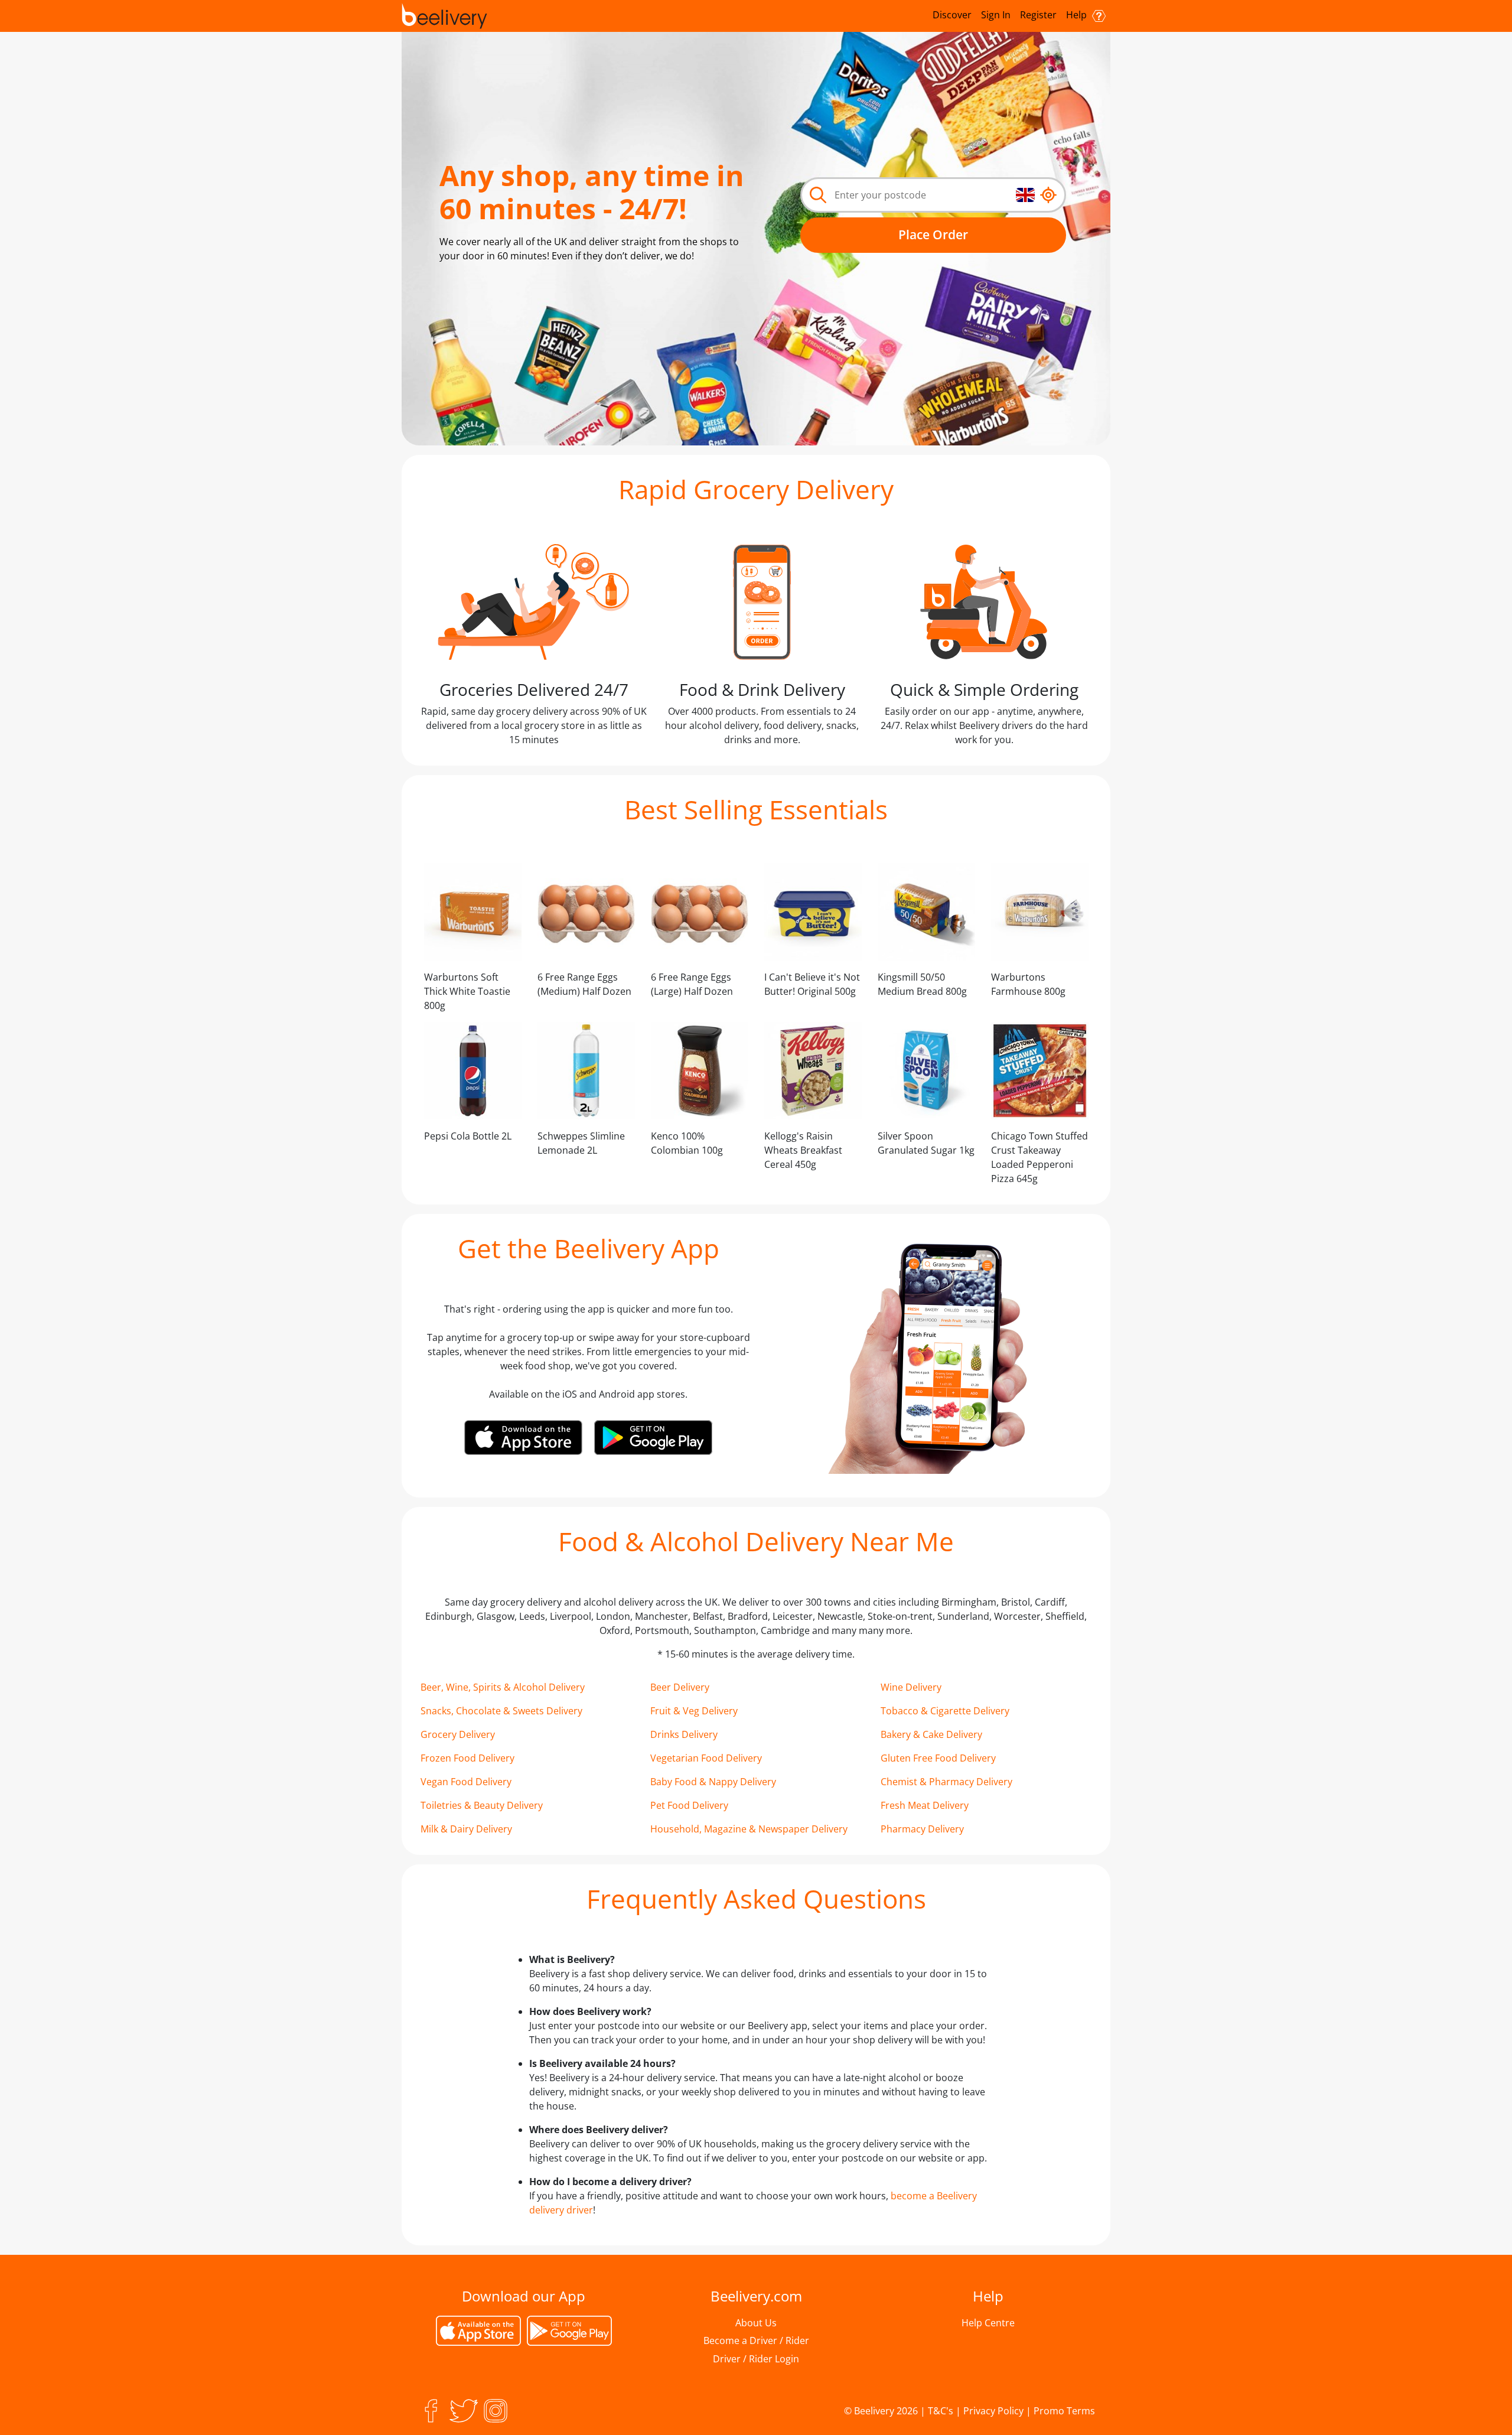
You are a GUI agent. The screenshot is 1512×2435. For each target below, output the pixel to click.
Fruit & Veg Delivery (694, 1711)
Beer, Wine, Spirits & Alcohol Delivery (503, 1687)
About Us (756, 2323)
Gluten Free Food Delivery (938, 1758)
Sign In (996, 15)
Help (1078, 15)
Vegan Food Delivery (466, 1782)
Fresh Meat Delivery (925, 1805)
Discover (952, 15)
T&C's (941, 2411)
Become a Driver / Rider (756, 2340)
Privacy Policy (993, 2411)
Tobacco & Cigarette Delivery (945, 1711)
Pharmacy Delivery (922, 1829)
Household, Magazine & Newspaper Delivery (749, 1829)
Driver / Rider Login (756, 2359)
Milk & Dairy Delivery (466, 1829)
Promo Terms (1064, 2411)
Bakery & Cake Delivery (931, 1734)
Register (1038, 15)
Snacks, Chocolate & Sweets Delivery (501, 1711)
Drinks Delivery (684, 1734)
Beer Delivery (680, 1687)
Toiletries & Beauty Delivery (482, 1805)
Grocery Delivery (458, 1734)
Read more (530, 284)
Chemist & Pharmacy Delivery (946, 1782)
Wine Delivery (911, 1687)
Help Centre (988, 2323)
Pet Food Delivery (689, 1805)
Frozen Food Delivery (467, 1758)
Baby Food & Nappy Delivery (713, 1782)
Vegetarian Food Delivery (706, 1758)
